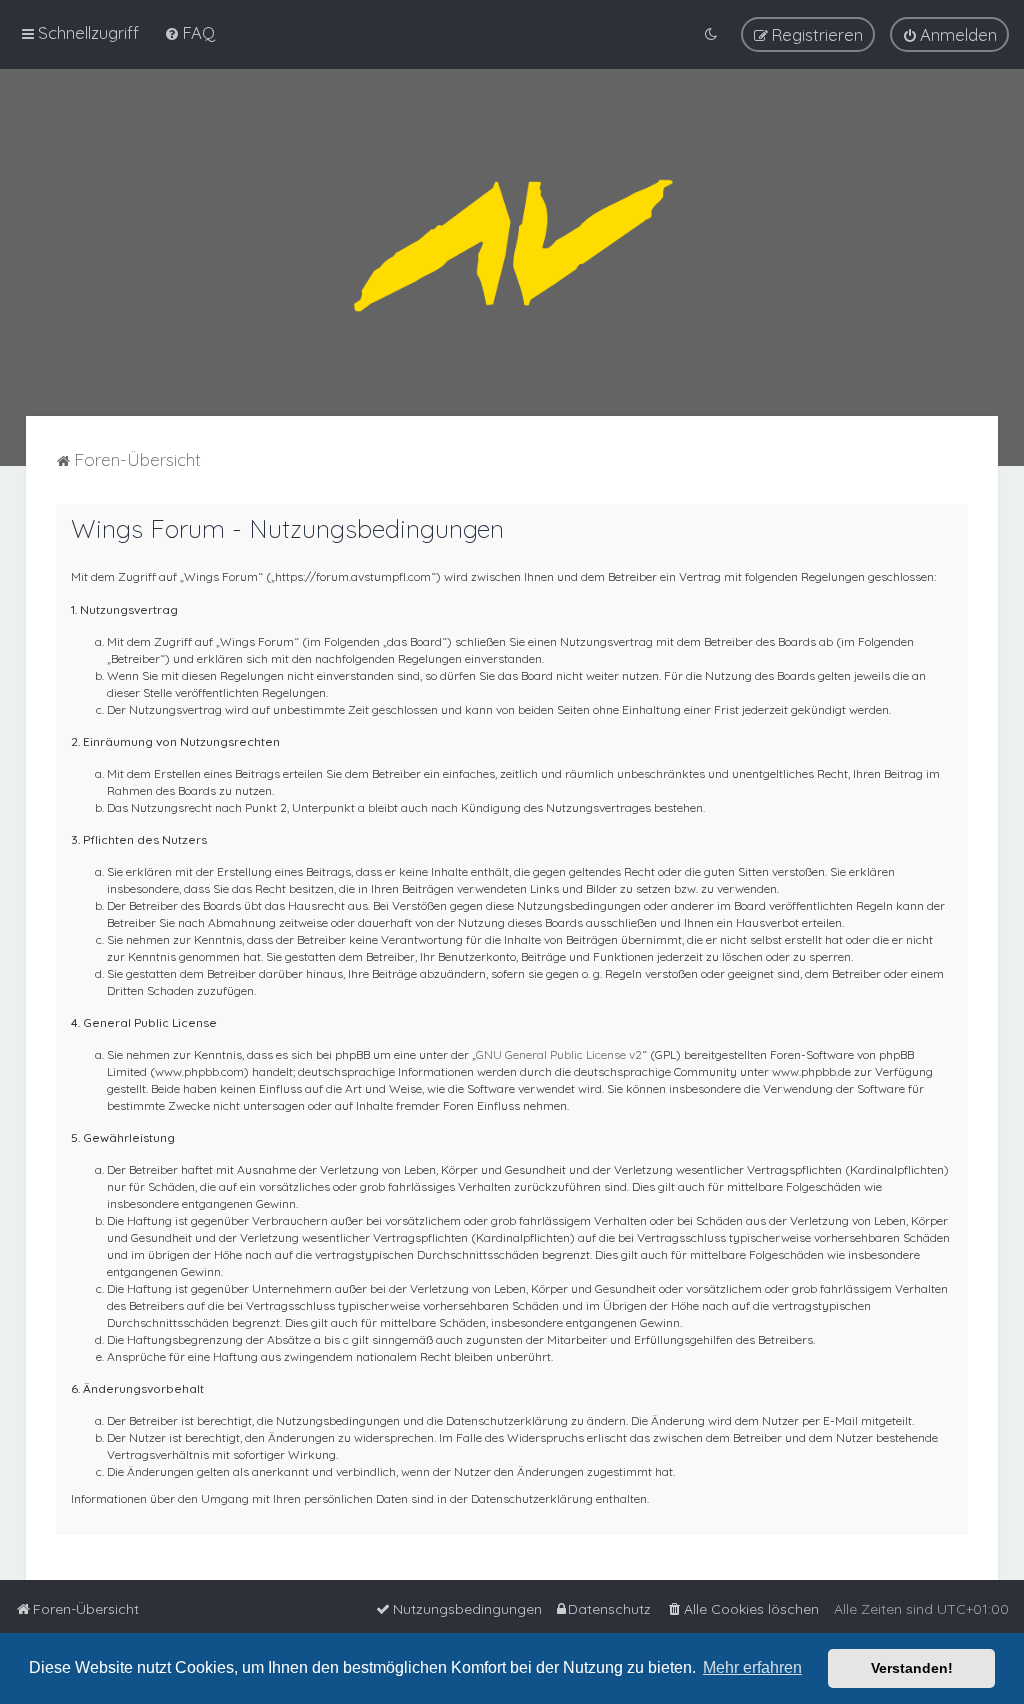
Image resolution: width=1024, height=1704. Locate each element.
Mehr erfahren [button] (752, 1667)
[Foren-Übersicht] (512, 242)
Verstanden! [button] (912, 1668)
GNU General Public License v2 (559, 1054)
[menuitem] (189, 32)
